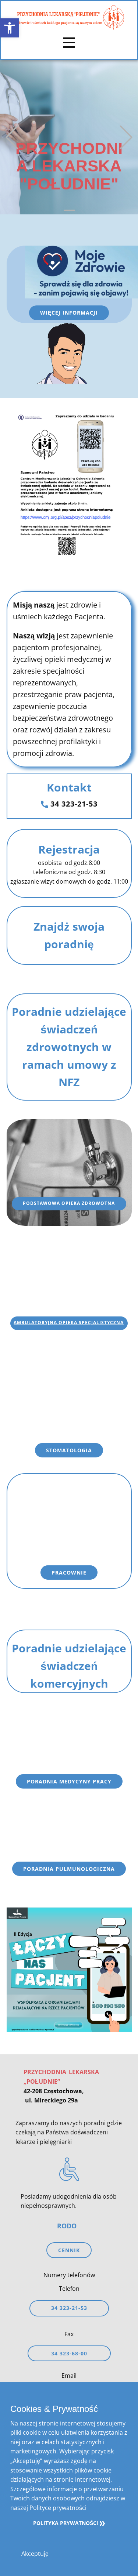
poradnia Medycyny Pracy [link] (69, 1781)
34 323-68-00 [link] (69, 2353)
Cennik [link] (69, 2250)
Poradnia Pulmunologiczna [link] (69, 1869)
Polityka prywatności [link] (66, 2523)
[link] (10, 28)
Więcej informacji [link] (69, 313)
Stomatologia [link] (69, 1450)
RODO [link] (67, 2226)
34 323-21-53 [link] (69, 2308)
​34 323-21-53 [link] (73, 804)
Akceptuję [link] (35, 2554)
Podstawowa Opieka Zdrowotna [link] (69, 1203)
